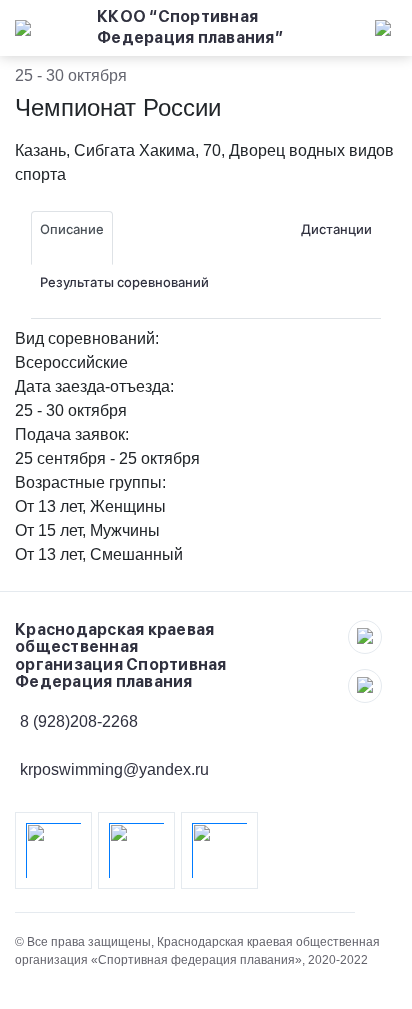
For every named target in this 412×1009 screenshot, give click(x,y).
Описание (72, 229)
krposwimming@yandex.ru (114, 769)
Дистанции (336, 229)
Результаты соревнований (124, 282)
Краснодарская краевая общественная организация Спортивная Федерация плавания (121, 656)
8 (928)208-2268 (79, 721)
